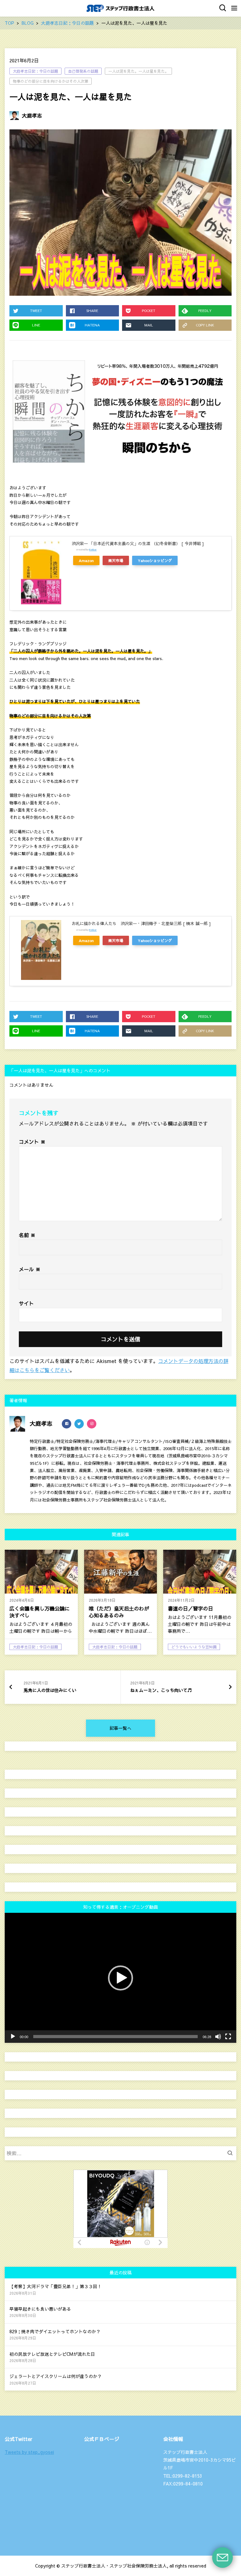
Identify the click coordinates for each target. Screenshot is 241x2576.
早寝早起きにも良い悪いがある (40, 2309)
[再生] (13, 2037)
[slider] (115, 2037)
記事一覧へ (120, 1728)
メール (30, 1269)
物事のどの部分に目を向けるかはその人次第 (51, 81)
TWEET (36, 311)
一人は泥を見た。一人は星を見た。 (138, 71)
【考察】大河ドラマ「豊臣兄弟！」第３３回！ (56, 2286)
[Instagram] (92, 1424)
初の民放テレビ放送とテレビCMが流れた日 (52, 2354)
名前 (27, 1235)
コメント (32, 1142)
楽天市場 (116, 560)
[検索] (232, 2153)
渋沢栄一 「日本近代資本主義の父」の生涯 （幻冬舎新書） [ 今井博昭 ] (138, 544)
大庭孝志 (32, 115)
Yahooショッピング (155, 560)
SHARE (92, 311)
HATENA (92, 325)
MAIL (149, 325)
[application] (120, 1978)
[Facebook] (67, 1424)
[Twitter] (79, 1424)
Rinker (93, 549)
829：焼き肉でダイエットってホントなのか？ (55, 2331)
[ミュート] (218, 2037)
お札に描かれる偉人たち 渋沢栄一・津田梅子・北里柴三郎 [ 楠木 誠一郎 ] (141, 924)
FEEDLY (205, 311)
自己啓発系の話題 (83, 71)
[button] (120, 1978)
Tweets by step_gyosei (29, 2452)
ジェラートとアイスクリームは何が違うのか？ (56, 2376)
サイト (26, 1303)
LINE (36, 325)
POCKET (149, 311)
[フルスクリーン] (228, 2037)
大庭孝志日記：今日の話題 (35, 71)
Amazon (86, 560)
